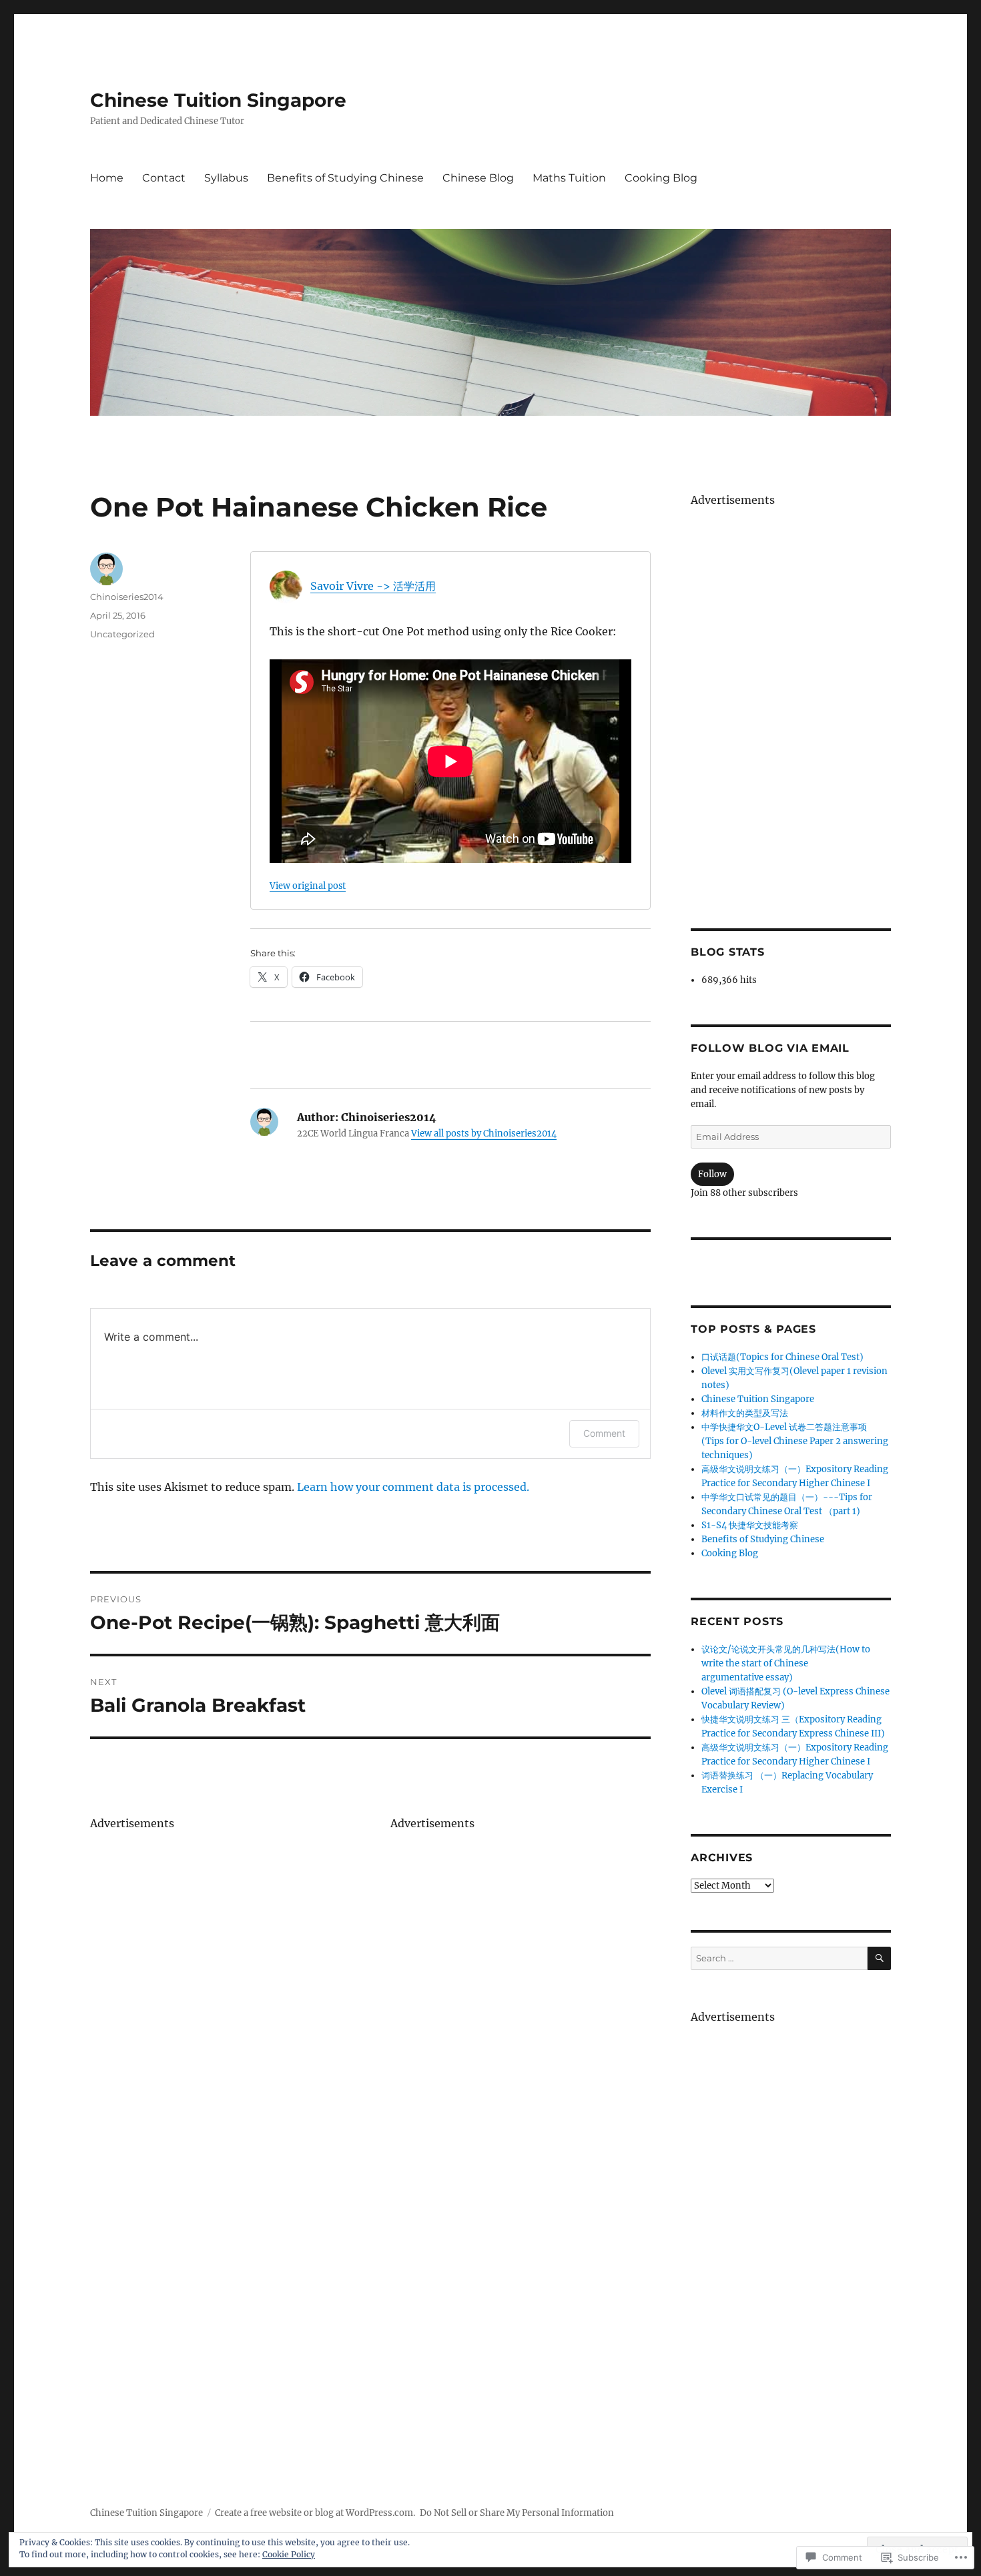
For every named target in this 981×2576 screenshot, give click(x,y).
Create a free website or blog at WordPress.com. (315, 2513)
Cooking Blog (661, 178)
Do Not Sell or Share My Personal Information (517, 2513)
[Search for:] (779, 1958)
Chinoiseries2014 (127, 597)
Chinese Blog (478, 178)
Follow (712, 1174)
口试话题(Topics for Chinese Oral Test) (782, 1357)
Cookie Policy (289, 2554)
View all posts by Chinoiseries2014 (484, 1134)
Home (107, 178)
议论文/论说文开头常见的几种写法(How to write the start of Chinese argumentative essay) (786, 1663)
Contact (164, 178)
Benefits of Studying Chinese (345, 178)
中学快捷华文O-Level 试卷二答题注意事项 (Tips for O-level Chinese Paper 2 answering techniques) (795, 1441)
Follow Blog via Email (770, 1048)
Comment (604, 1433)
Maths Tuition (569, 178)
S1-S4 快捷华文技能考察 (750, 1525)
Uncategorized (122, 634)
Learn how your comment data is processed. (413, 1487)
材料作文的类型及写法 (745, 1413)
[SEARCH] (879, 1958)
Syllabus (226, 178)
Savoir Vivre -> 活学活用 (373, 586)
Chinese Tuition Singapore (218, 100)
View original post (308, 886)
